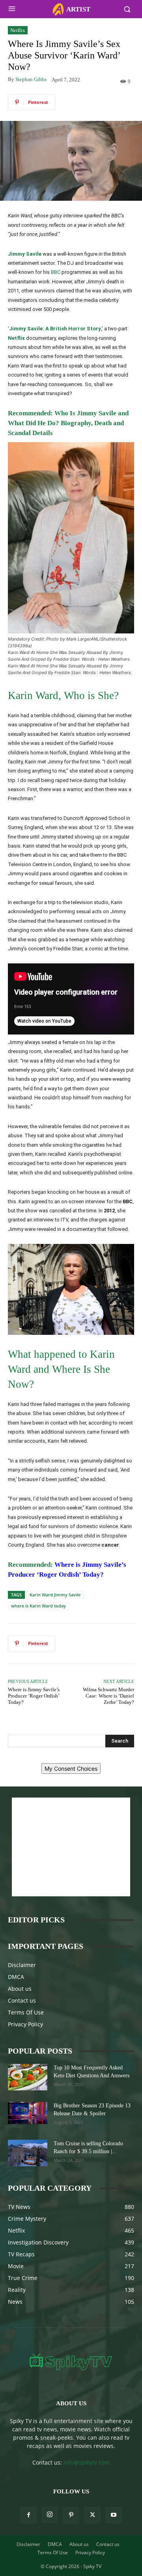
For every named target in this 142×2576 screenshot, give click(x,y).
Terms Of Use (26, 2012)
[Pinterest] (71, 2515)
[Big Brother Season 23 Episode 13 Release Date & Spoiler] (28, 2113)
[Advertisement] (71, 1847)
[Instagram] (50, 2515)
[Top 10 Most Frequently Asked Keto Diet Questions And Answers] (28, 2077)
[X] (92, 2515)
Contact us (22, 2000)
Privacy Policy (25, 2024)
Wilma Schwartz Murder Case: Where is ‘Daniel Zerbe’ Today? (108, 1696)
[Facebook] (28, 2515)
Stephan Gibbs (31, 79)
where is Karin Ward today (38, 1606)
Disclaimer (22, 1965)
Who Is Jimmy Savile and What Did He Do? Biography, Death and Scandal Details (68, 423)
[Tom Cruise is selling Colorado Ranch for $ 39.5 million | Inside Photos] (28, 2153)
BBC (56, 272)
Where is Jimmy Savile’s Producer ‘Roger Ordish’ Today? (34, 1696)
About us (20, 1989)
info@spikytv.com (87, 2462)
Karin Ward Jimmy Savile (55, 1595)
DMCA (16, 1977)
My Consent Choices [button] (71, 1769)
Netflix (18, 30)
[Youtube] (114, 2515)
